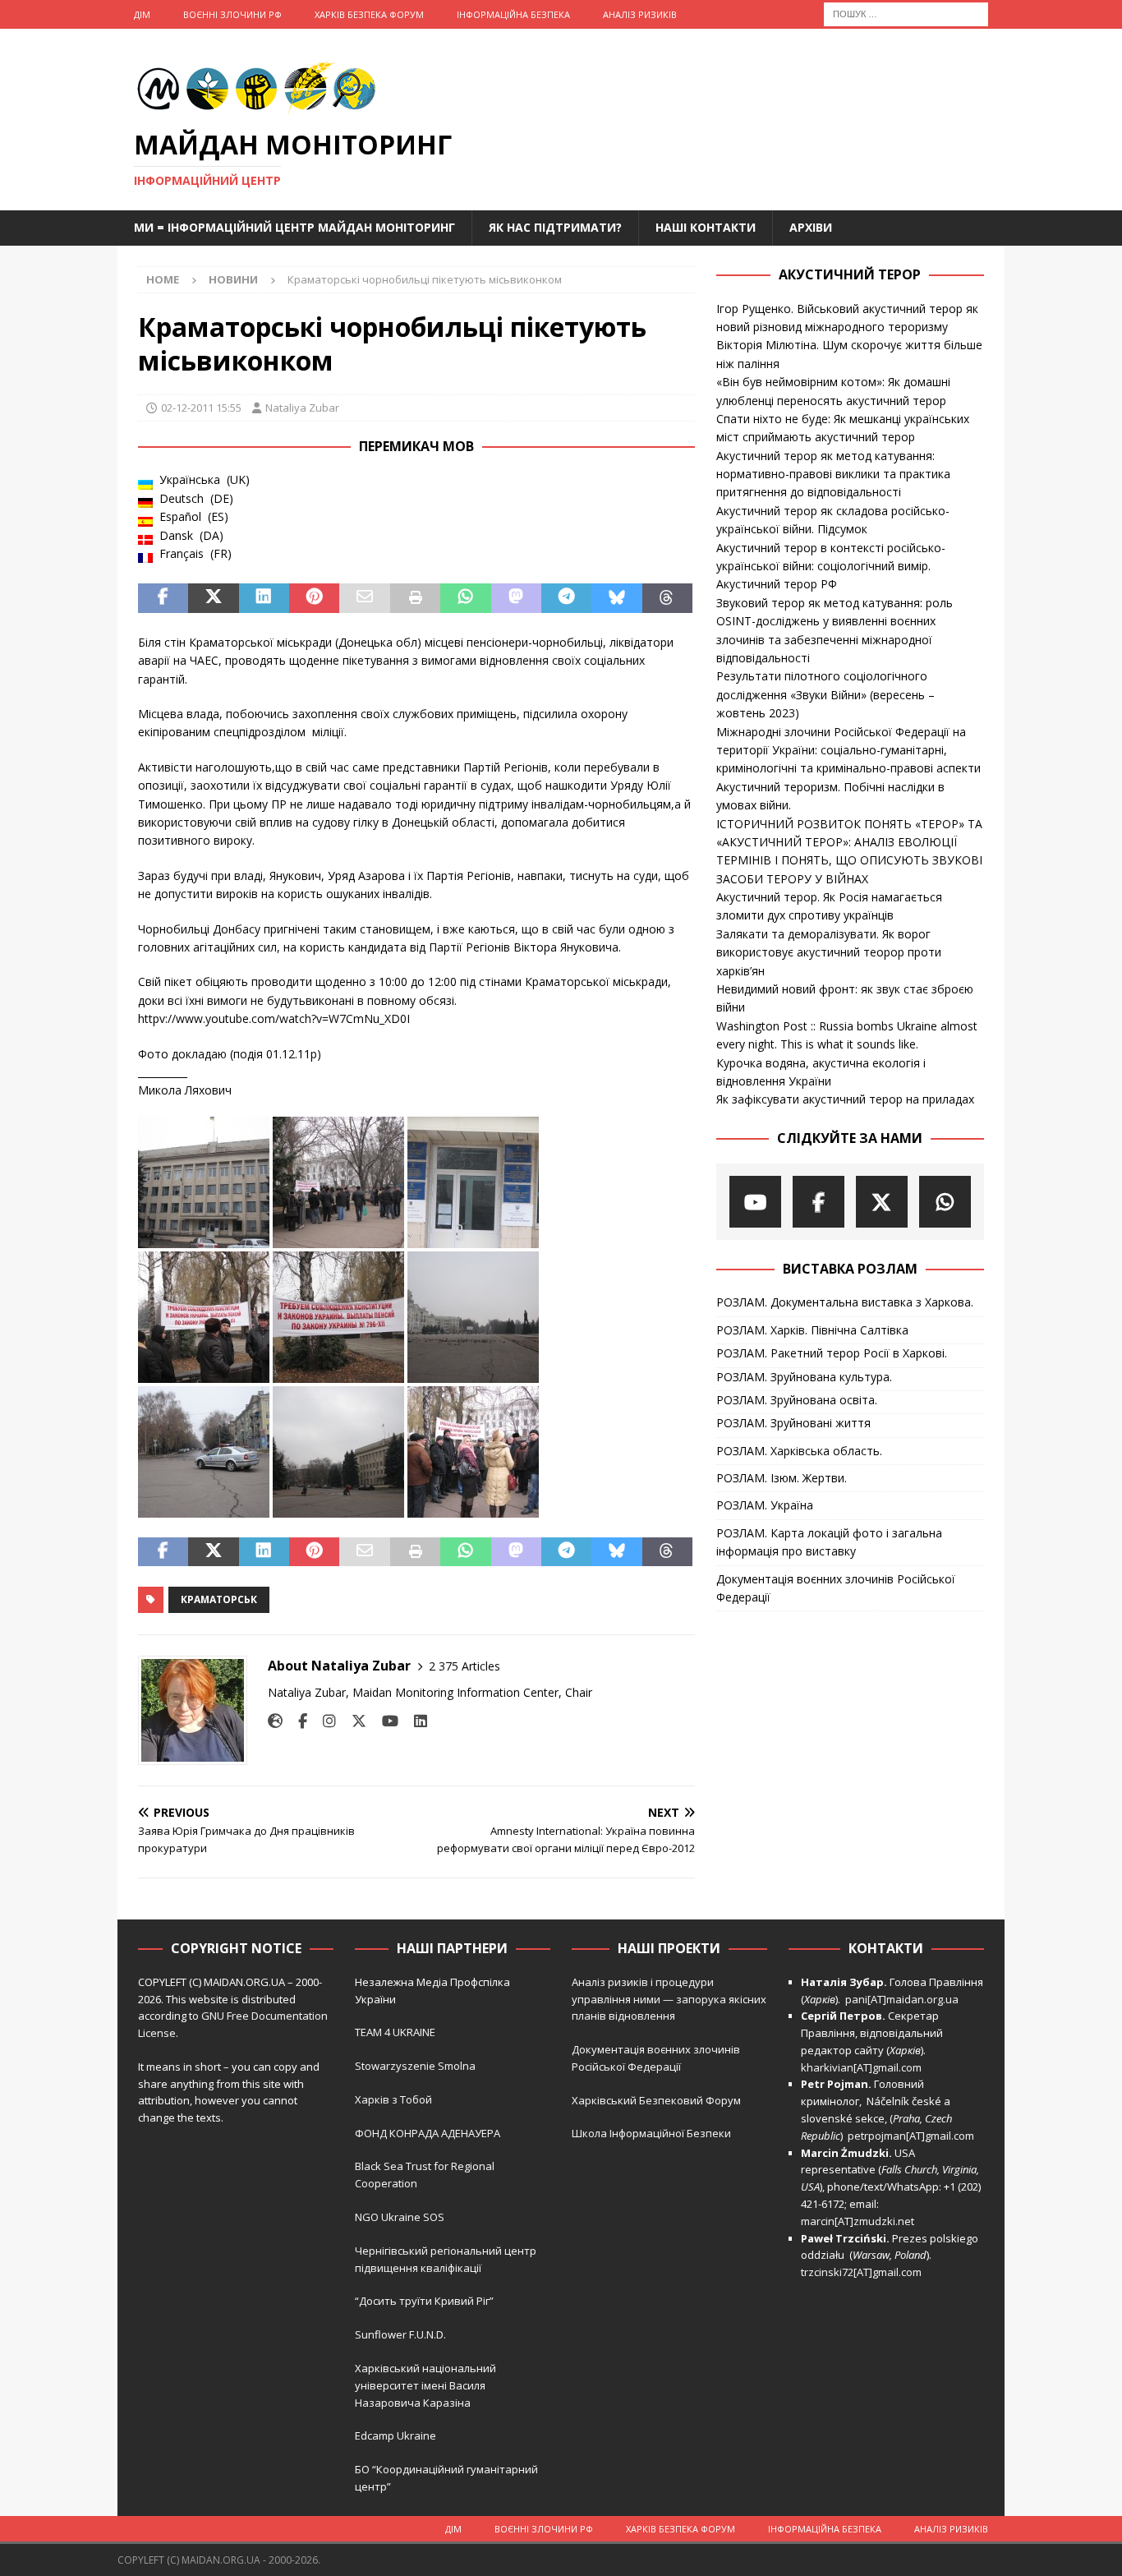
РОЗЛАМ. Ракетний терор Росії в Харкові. (832, 1353)
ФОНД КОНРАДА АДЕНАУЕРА (429, 2133)
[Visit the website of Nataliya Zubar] (275, 1721)
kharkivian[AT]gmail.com (861, 2067)
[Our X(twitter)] (882, 1202)
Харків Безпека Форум (369, 14)
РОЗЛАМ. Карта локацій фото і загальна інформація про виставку (829, 1542)
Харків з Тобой (393, 2099)
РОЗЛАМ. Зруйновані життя (793, 1423)
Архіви (811, 227)
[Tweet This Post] (213, 598)
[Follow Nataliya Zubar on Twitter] (353, 1721)
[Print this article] (415, 598)
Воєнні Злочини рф (232, 14)
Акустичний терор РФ (777, 584)
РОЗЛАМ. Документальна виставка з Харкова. (845, 1302)
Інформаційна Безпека (513, 14)
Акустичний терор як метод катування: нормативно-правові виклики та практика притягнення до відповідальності (833, 474)
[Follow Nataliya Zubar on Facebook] (297, 1721)
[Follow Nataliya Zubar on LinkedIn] (414, 1721)
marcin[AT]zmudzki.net (858, 2221)
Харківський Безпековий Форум (656, 2100)
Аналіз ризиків (640, 14)
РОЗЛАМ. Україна (765, 1505)
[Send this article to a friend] (364, 598)
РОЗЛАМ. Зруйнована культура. (804, 1377)
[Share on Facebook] (163, 598)
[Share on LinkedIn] (264, 598)
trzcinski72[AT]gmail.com (864, 2272)
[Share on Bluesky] (616, 598)
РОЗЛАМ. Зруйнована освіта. (797, 1400)
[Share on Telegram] (566, 598)
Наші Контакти (706, 227)
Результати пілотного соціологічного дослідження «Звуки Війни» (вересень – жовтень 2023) (825, 694)
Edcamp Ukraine (395, 2435)
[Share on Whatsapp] (465, 598)
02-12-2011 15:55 (201, 408)
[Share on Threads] (667, 598)
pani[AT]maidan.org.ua (902, 1999)
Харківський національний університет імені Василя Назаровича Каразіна (425, 2385)
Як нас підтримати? (555, 227)
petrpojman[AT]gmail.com (911, 2136)
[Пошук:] (906, 13)
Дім (142, 14)
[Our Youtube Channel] (755, 1202)
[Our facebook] (819, 1202)
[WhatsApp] (945, 1202)
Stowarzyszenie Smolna (415, 2066)
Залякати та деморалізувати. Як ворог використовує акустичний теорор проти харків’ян (829, 952)
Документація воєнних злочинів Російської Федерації (836, 1588)
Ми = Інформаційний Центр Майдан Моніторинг (294, 227)
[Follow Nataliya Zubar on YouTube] (384, 1721)
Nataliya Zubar (302, 408)
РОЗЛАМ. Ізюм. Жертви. (782, 1478)
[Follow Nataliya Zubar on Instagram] (323, 1721)
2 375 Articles (464, 1666)
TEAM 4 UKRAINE (395, 2032)
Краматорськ (219, 1599)
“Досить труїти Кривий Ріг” (424, 2301)
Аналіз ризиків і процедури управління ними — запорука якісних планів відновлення (669, 1999)
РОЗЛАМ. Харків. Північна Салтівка (812, 1330)
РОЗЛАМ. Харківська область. (799, 1451)
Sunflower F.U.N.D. (400, 2334)
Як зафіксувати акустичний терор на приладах (845, 1099)
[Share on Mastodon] (516, 598)
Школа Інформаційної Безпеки (651, 2133)
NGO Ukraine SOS (400, 2217)
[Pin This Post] (314, 598)
